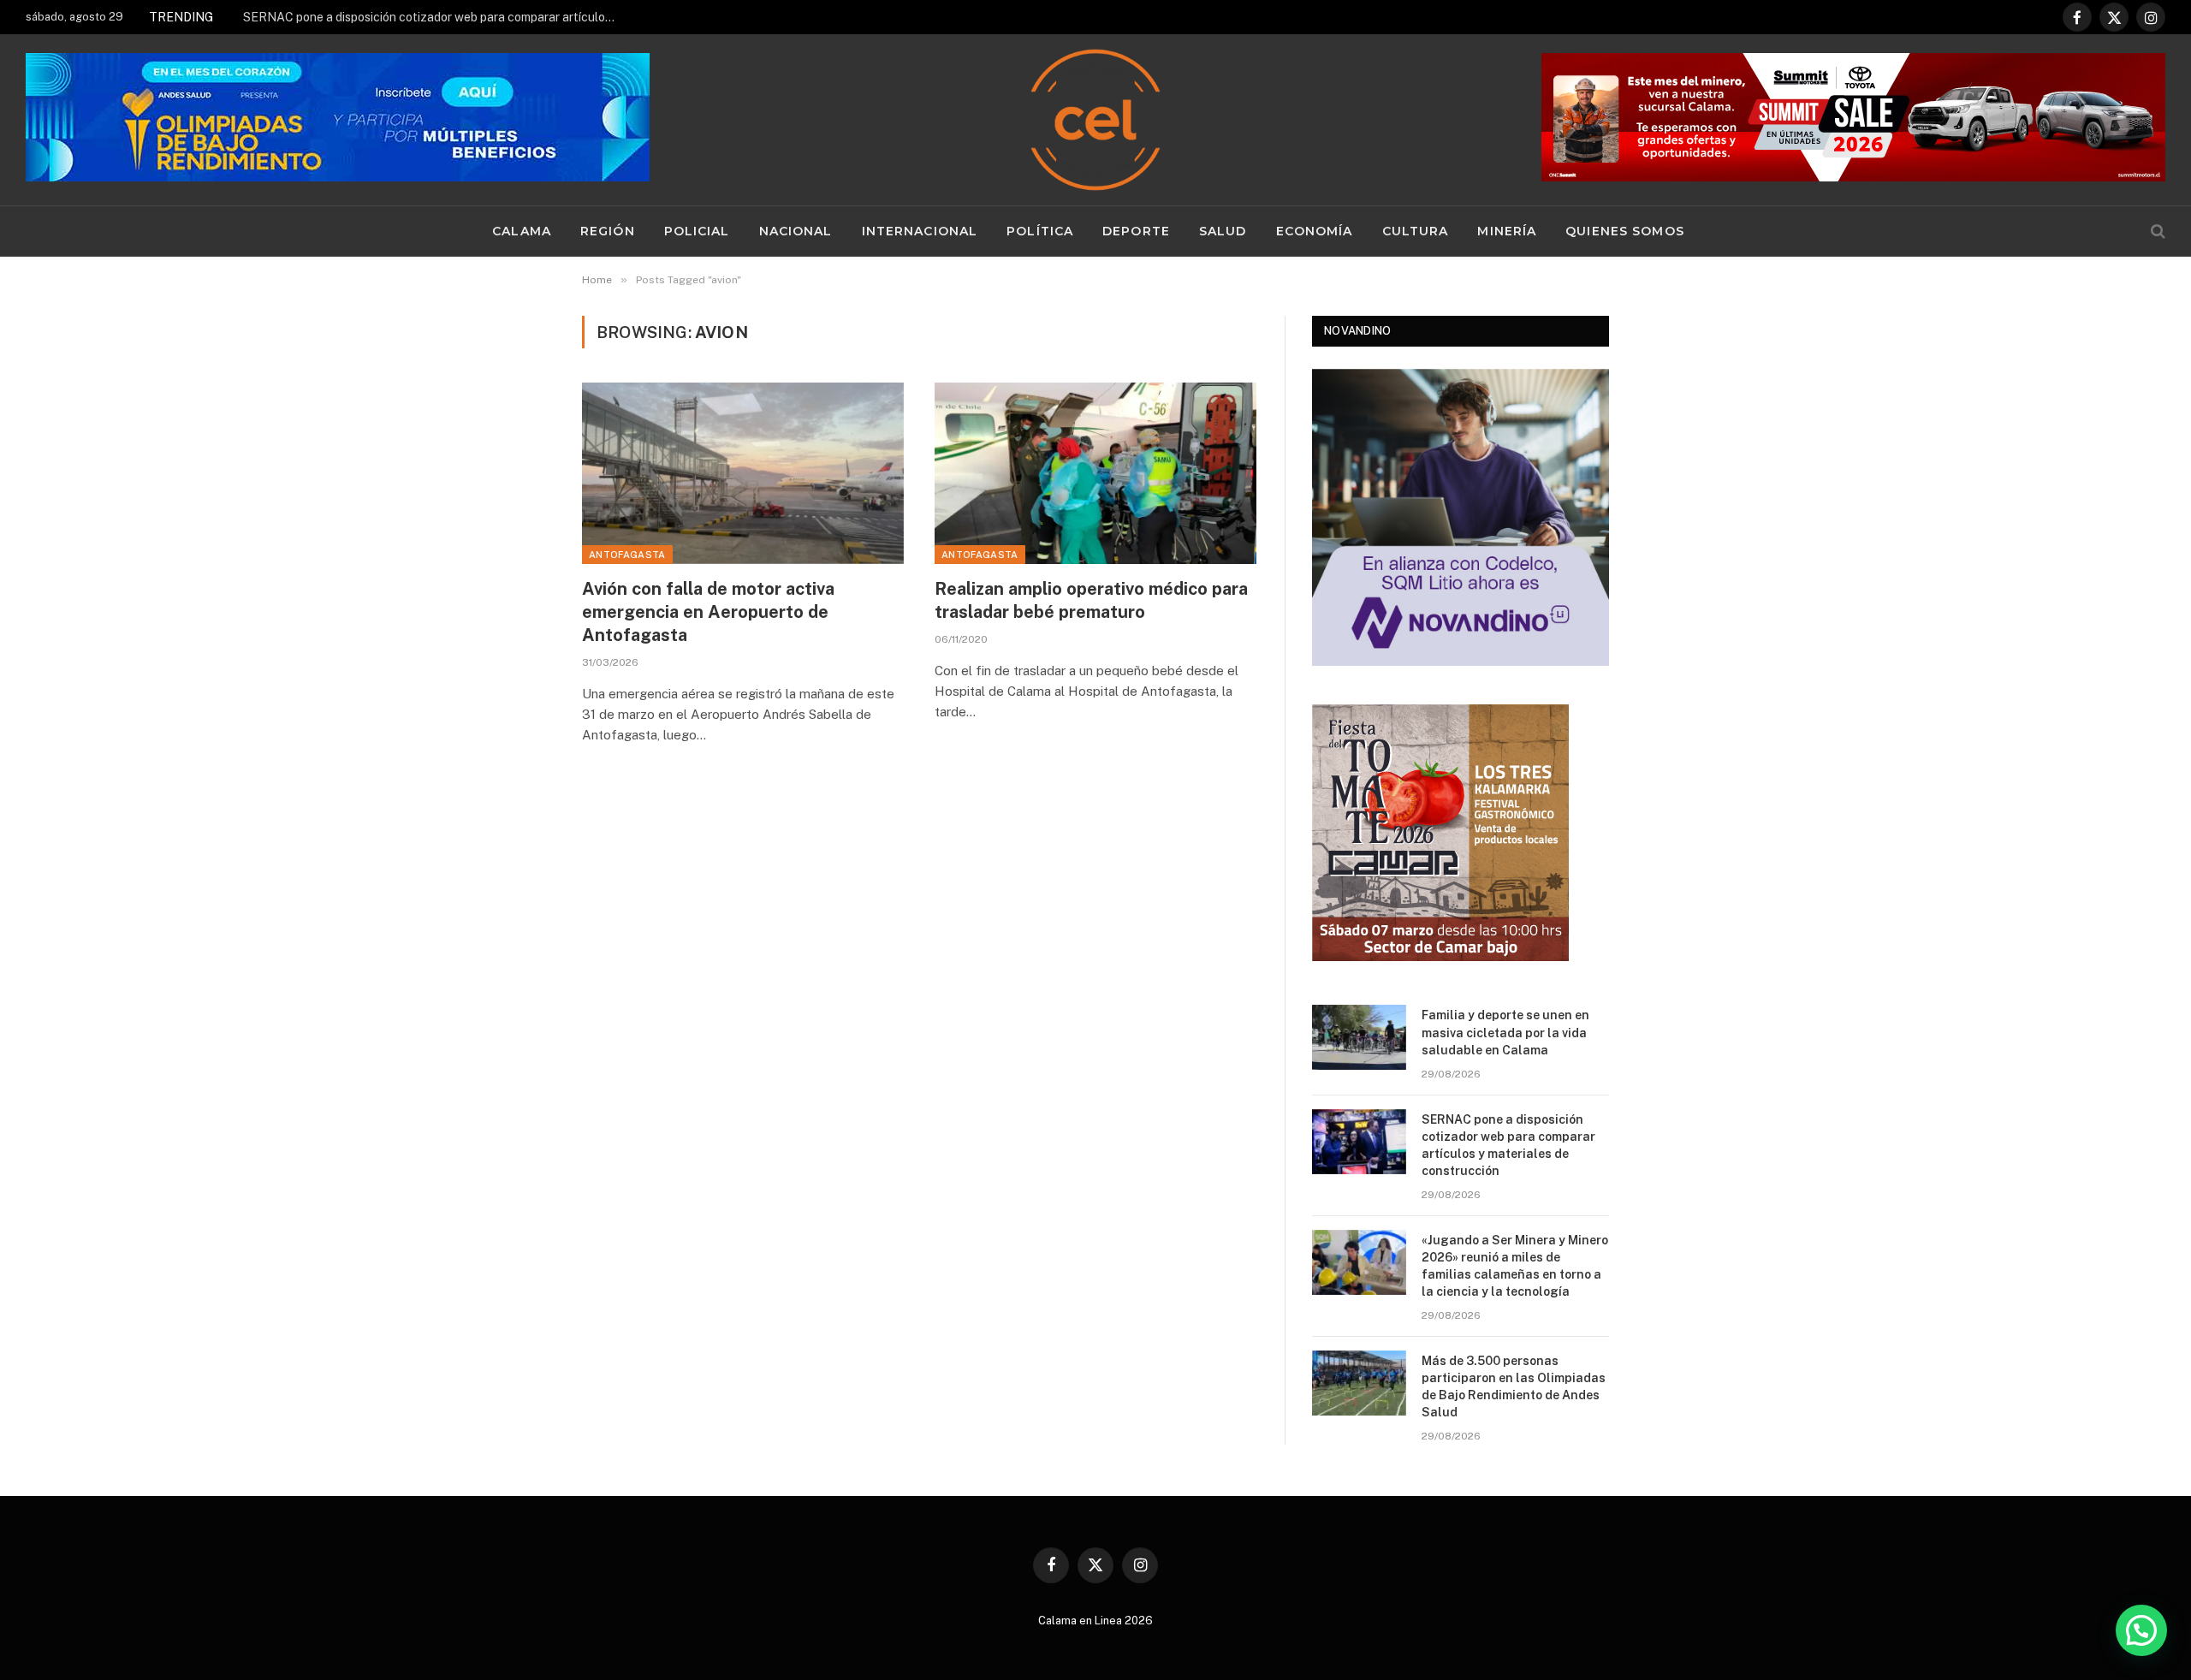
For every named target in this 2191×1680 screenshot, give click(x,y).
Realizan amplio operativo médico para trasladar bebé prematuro (1091, 600)
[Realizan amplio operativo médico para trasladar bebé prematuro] (1095, 473)
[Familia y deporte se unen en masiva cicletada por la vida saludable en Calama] (1359, 1037)
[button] (2141, 1630)
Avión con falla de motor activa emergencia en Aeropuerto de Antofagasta (708, 612)
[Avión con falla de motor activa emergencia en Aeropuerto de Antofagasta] (743, 473)
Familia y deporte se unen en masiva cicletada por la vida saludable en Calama (1505, 1032)
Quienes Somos (1625, 231)
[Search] (2156, 232)
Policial (697, 231)
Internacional (920, 231)
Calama (522, 231)
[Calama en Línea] (1095, 120)
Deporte (1136, 231)
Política (1040, 231)
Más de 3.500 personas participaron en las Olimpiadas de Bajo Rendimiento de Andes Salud (1514, 1386)
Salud (1223, 231)
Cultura (1416, 231)
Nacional (796, 231)
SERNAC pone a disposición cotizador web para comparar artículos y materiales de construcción (436, 17)
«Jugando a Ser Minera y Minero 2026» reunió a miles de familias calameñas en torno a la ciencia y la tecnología (1515, 1266)
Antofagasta (627, 555)
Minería (1507, 231)
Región (608, 231)
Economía (1315, 231)
